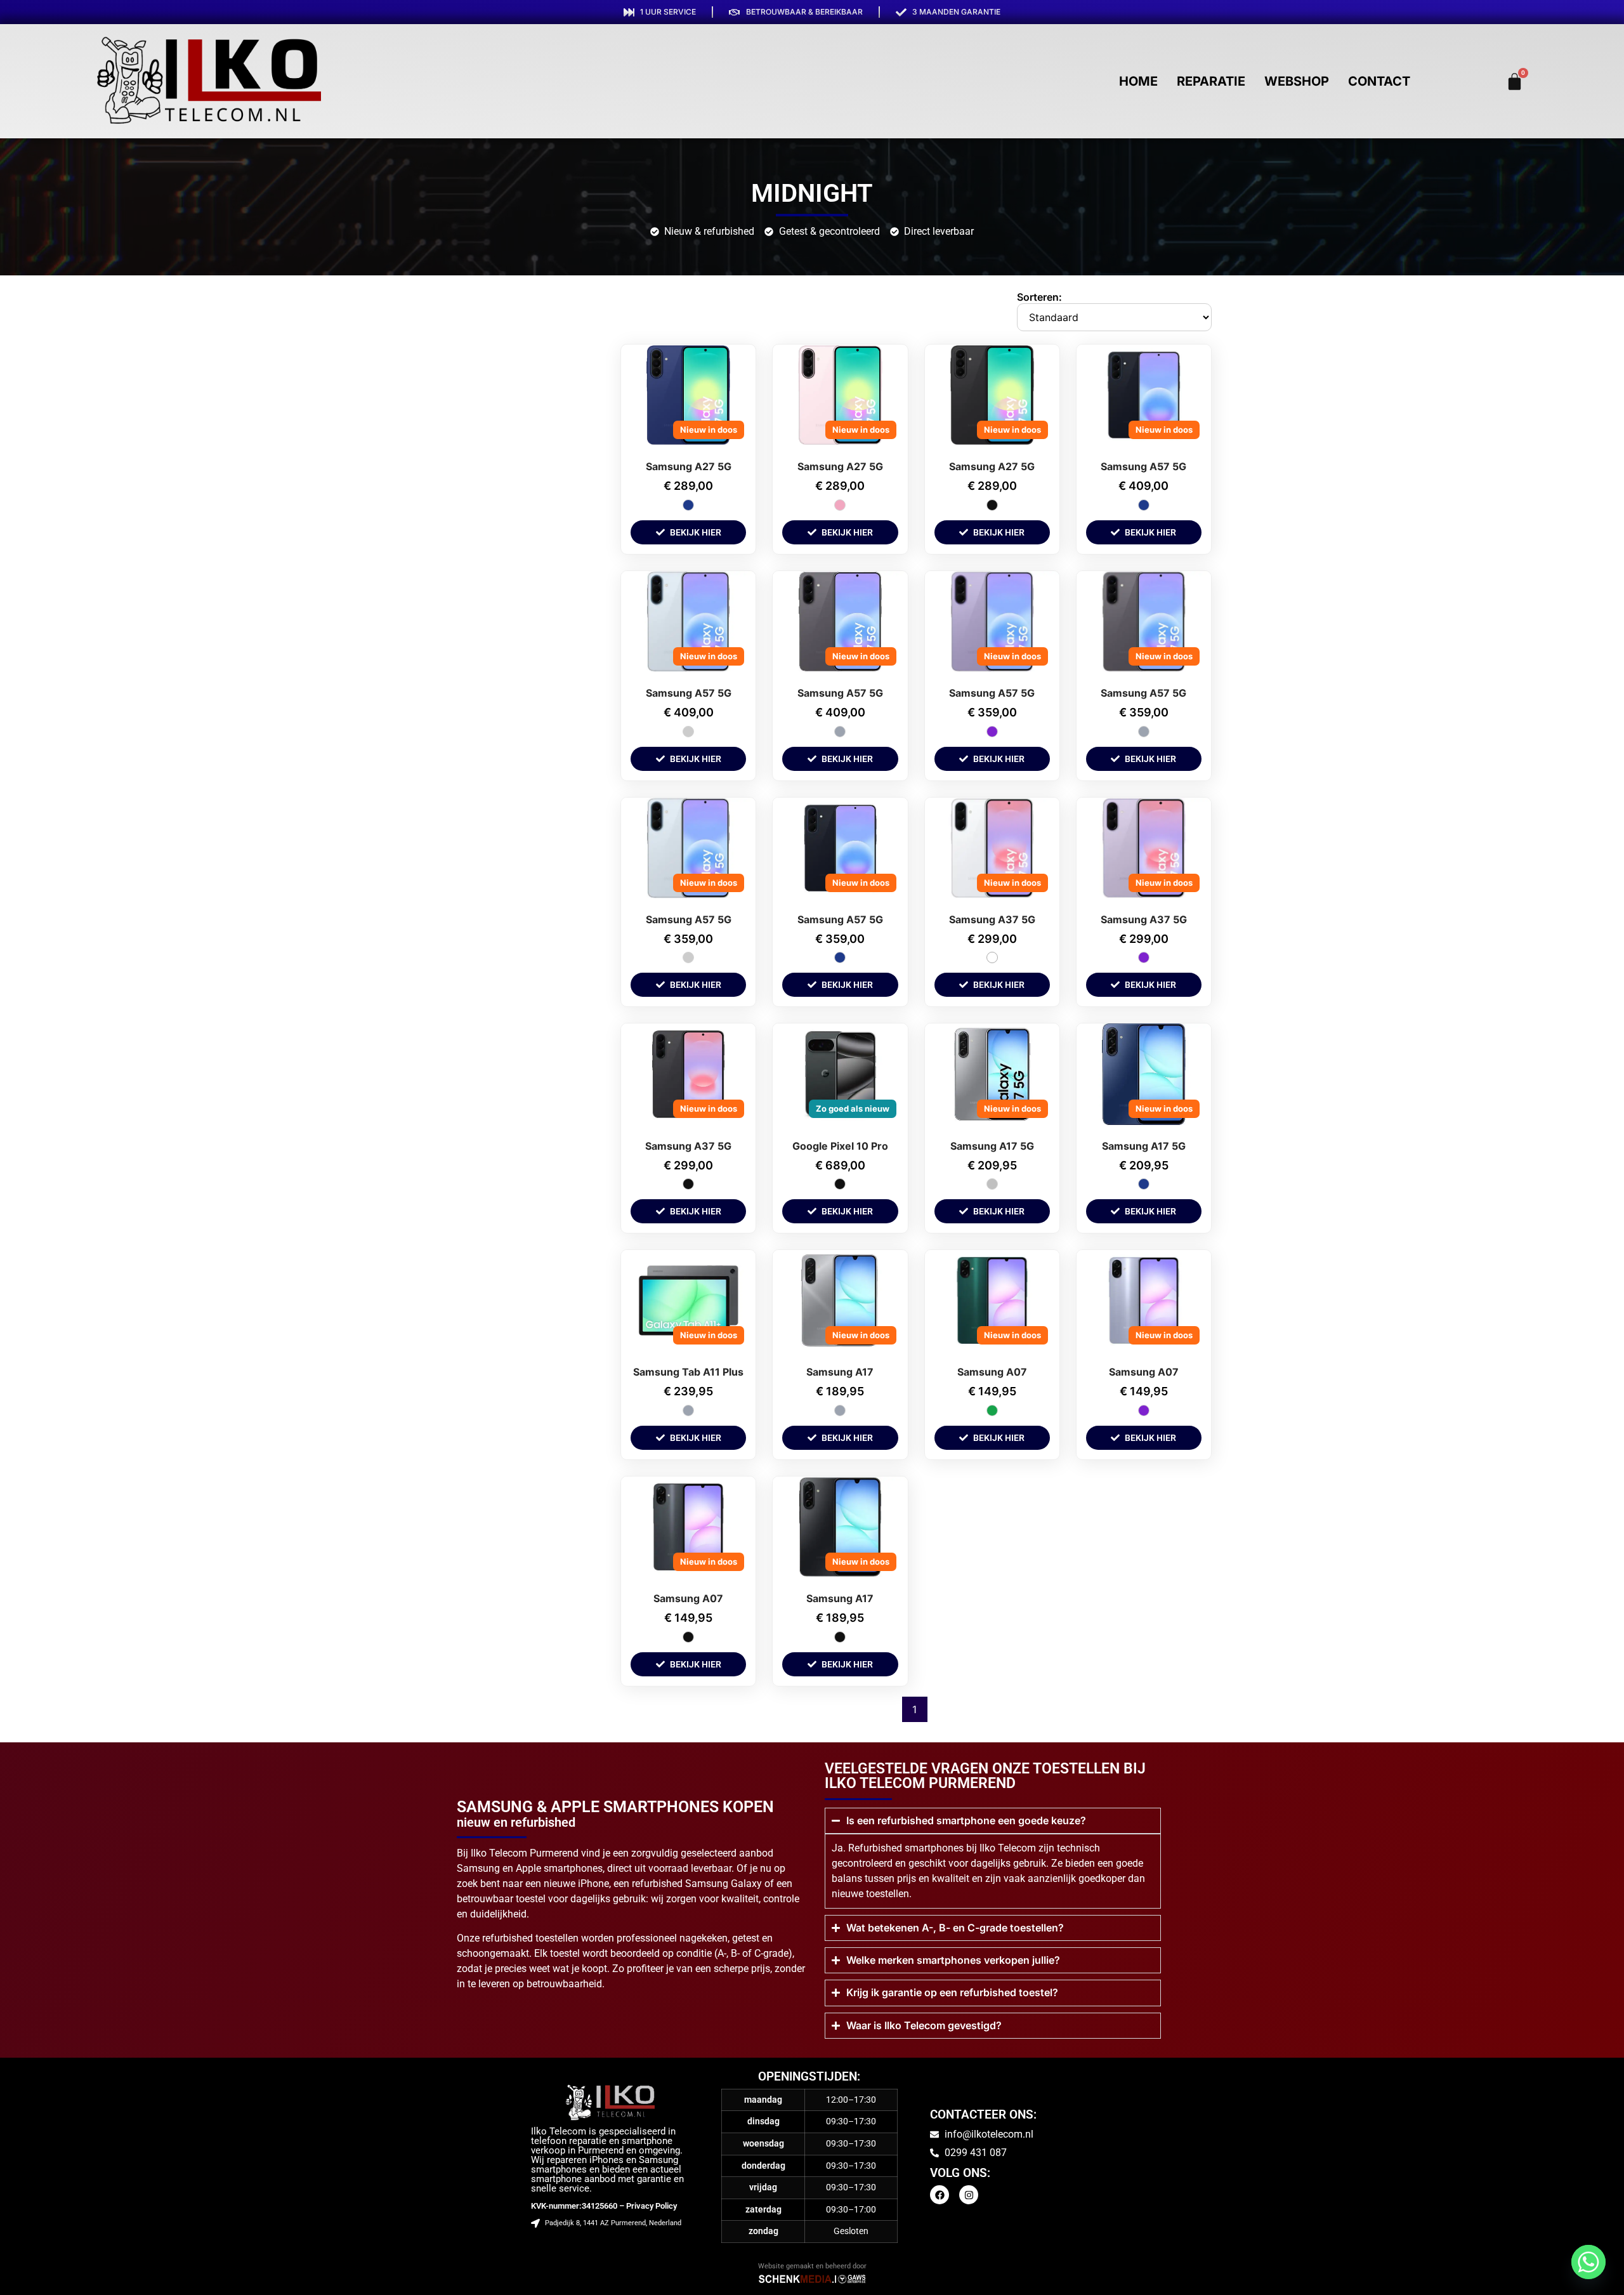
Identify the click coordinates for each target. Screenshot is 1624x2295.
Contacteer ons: (983, 2114)
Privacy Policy (652, 2206)
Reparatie (1211, 81)
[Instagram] (969, 2195)
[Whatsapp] (1588, 2262)
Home (1138, 81)
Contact (1379, 81)
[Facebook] (940, 2195)
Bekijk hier (696, 532)
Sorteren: (1039, 297)
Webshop (1297, 81)
